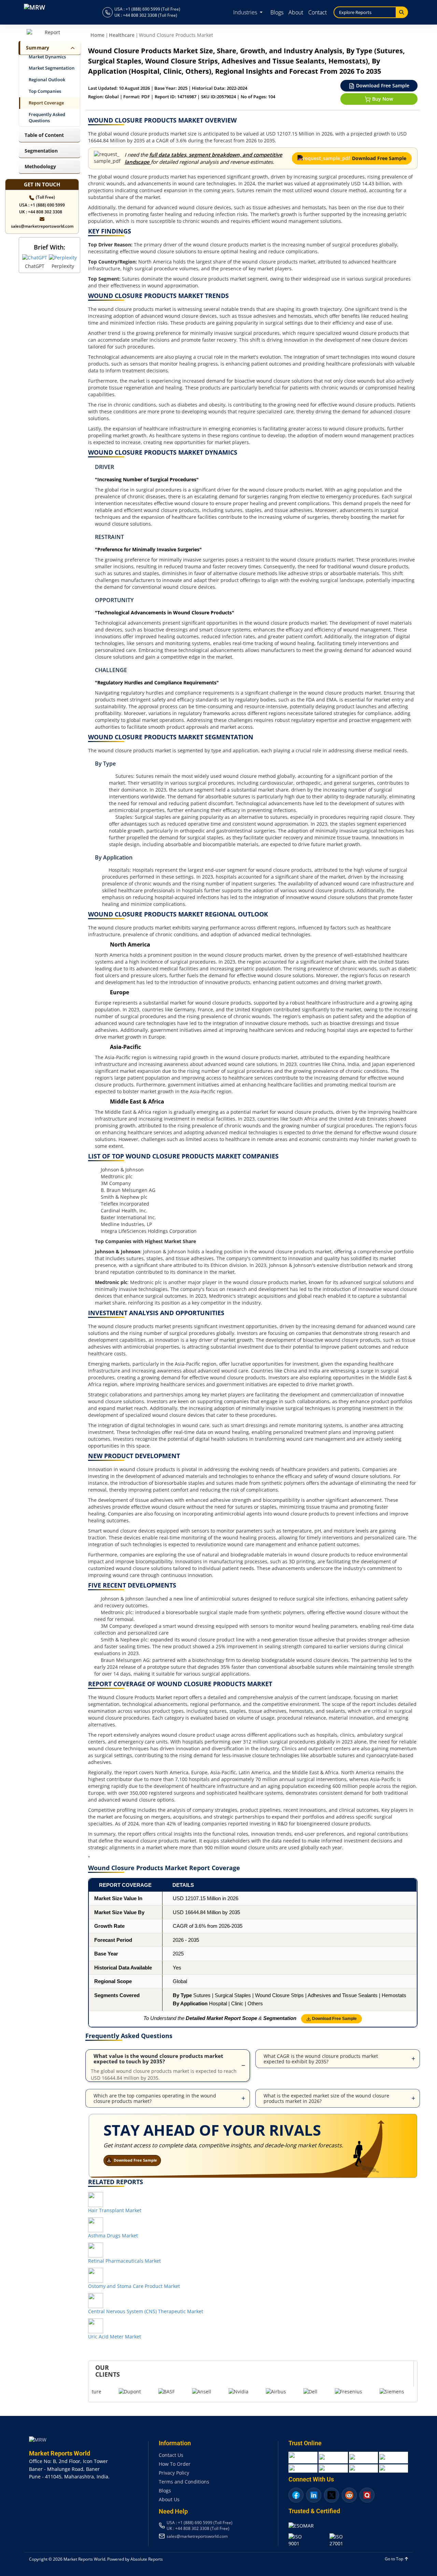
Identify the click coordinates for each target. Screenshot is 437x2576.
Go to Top (394, 2559)
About (296, 12)
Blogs (277, 12)
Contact (318, 12)
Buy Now (382, 99)
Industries (246, 12)
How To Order (175, 2464)
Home (97, 35)
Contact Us (171, 2455)
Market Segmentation (52, 68)
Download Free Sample (382, 86)
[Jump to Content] (71, 48)
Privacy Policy (174, 2473)
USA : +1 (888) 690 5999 (42, 205)
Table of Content (44, 135)
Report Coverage (46, 103)
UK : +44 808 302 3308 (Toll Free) (146, 15)
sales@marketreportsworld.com (42, 226)
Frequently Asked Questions (47, 118)
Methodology (40, 166)
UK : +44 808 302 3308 (41, 212)
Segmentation (41, 151)
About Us (169, 2499)
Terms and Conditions (184, 2482)
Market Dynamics (47, 57)
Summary (38, 48)
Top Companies (45, 91)
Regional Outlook (47, 80)
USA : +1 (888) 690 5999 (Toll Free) (147, 9)
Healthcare (122, 35)
